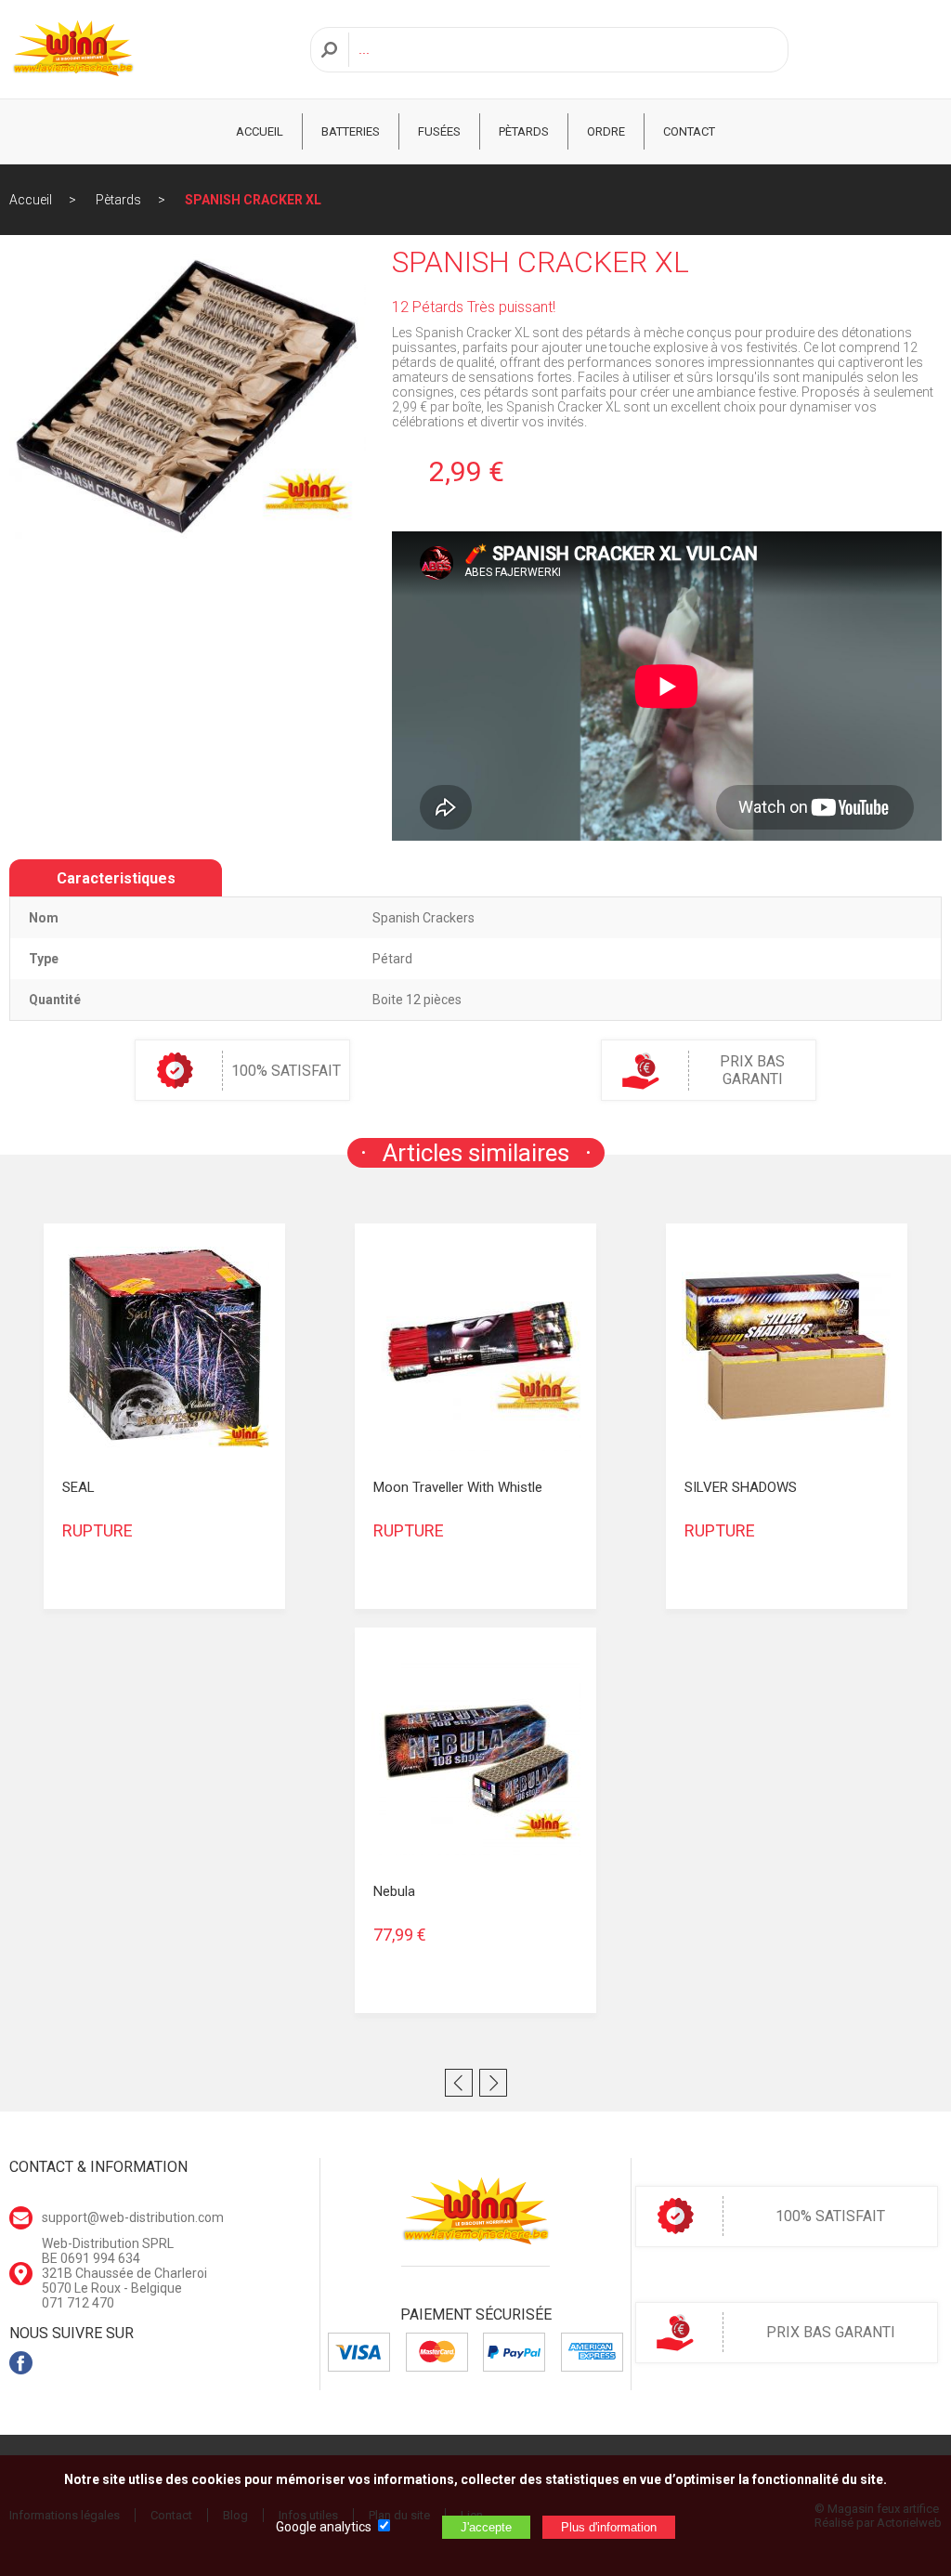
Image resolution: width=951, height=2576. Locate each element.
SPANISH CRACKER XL (253, 200)
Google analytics (324, 2527)
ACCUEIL (260, 131)
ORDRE (606, 131)
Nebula (394, 1891)
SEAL (78, 1487)
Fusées (439, 131)
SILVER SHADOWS (741, 1487)
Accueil (31, 200)
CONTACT (689, 131)
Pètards (524, 131)
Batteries (351, 131)
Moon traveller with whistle (458, 1487)
